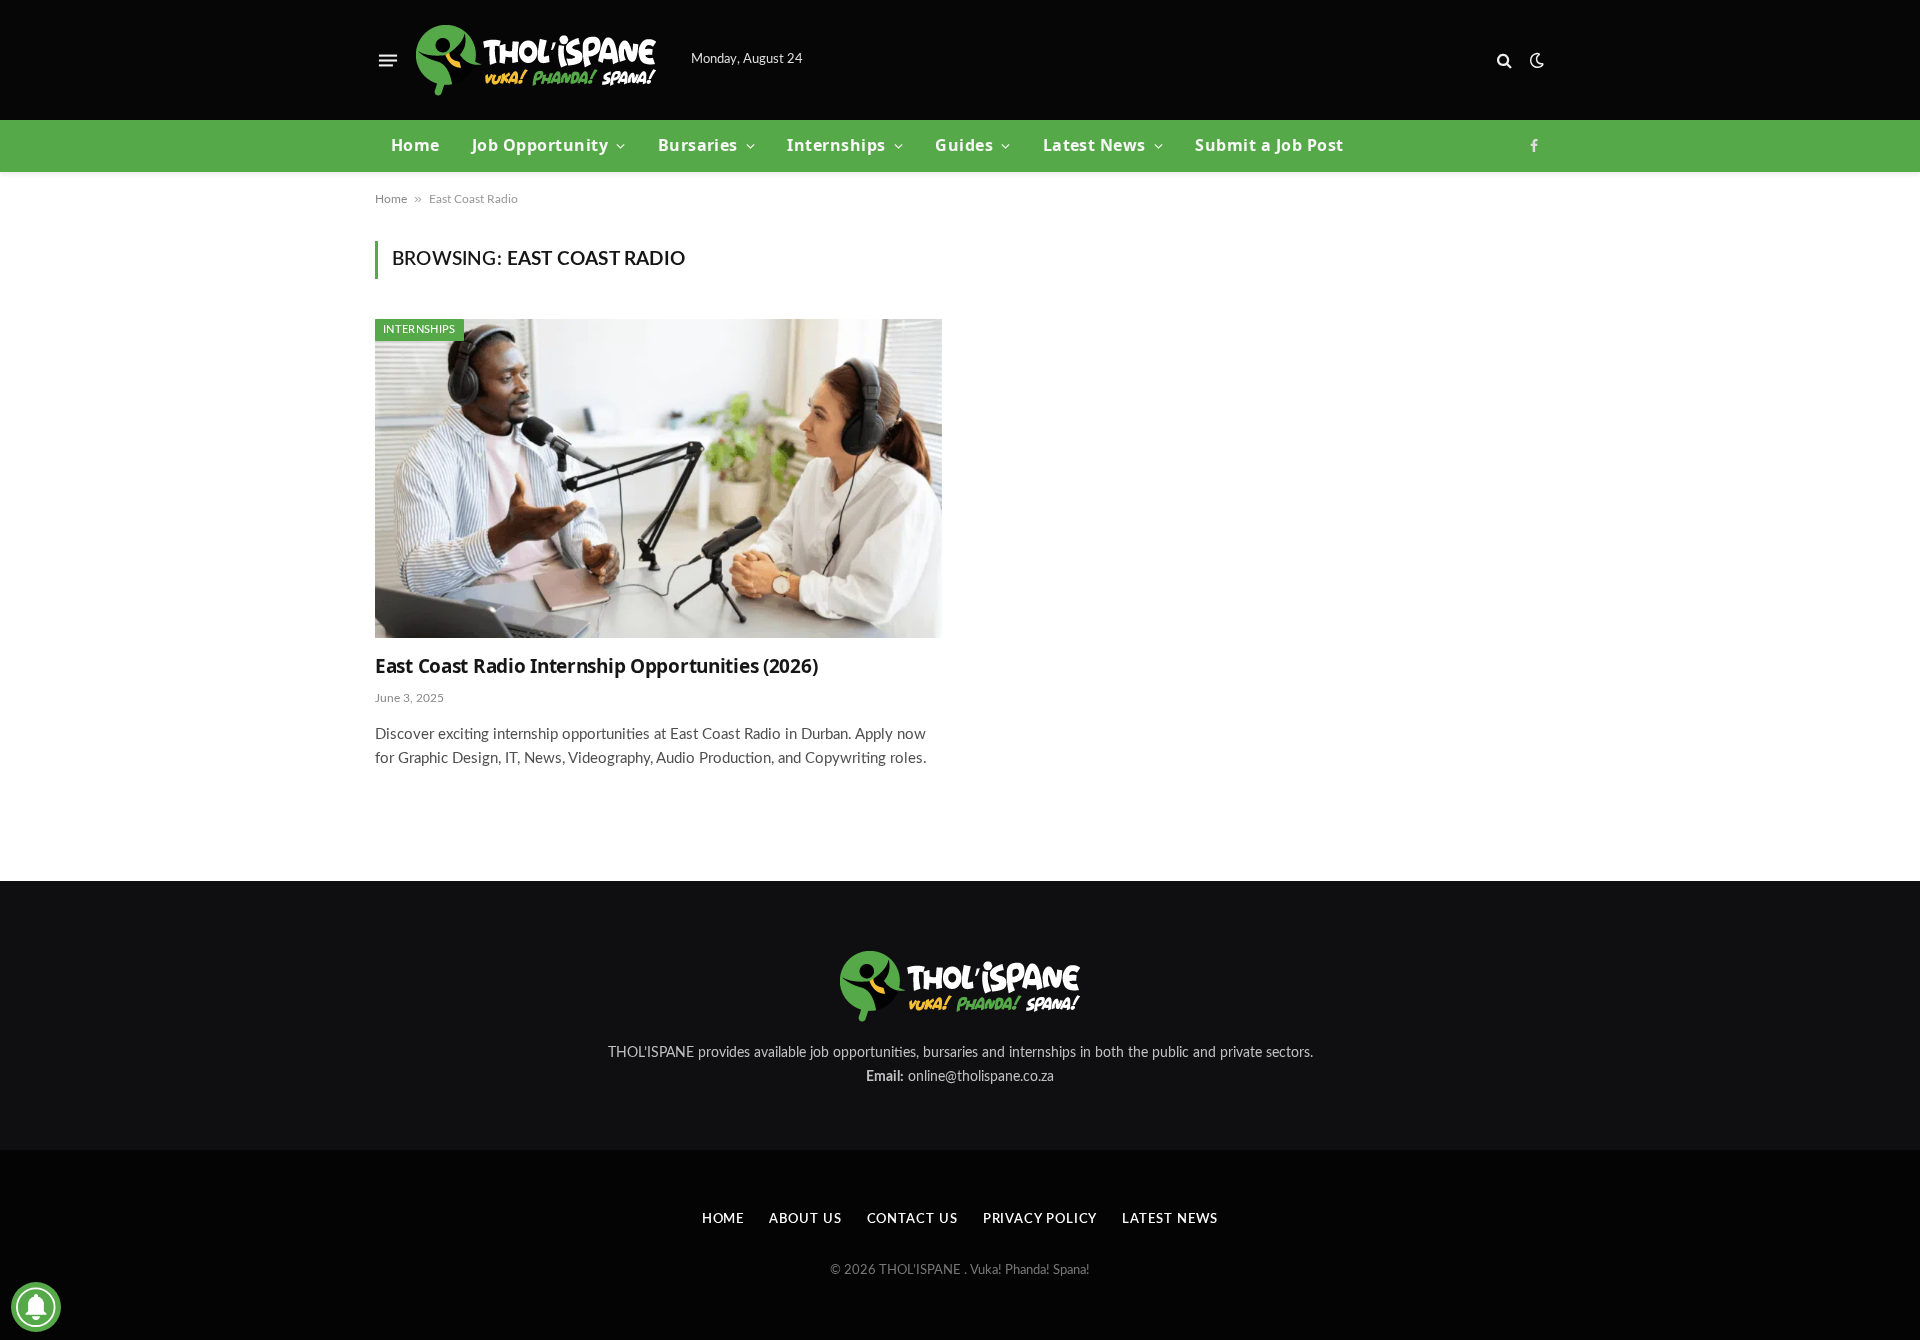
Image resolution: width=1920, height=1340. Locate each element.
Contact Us (912, 1219)
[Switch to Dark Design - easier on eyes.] (1535, 60)
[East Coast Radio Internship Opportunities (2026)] (658, 478)
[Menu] (388, 60)
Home (415, 145)
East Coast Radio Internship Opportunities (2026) (596, 666)
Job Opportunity (540, 145)
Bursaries (698, 145)
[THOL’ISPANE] (536, 60)
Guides (964, 145)
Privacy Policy (1040, 1219)
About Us (805, 1219)
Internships (836, 145)
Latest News (1094, 145)
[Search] (1504, 60)
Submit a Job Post (1269, 145)
